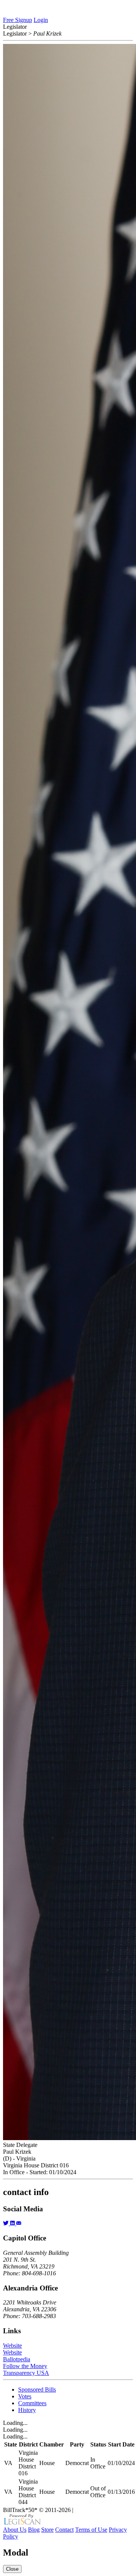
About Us (15, 2530)
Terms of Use (91, 2530)
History (27, 2410)
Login (41, 20)
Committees (32, 2403)
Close (12, 2569)
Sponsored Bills (37, 2389)
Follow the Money (25, 2366)
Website (12, 2346)
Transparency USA (26, 2373)
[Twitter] (7, 2223)
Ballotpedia (17, 2359)
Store (47, 2530)
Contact (64, 2530)
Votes (25, 2396)
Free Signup (18, 20)
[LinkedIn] (13, 2223)
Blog (34, 2530)
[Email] (19, 2223)
